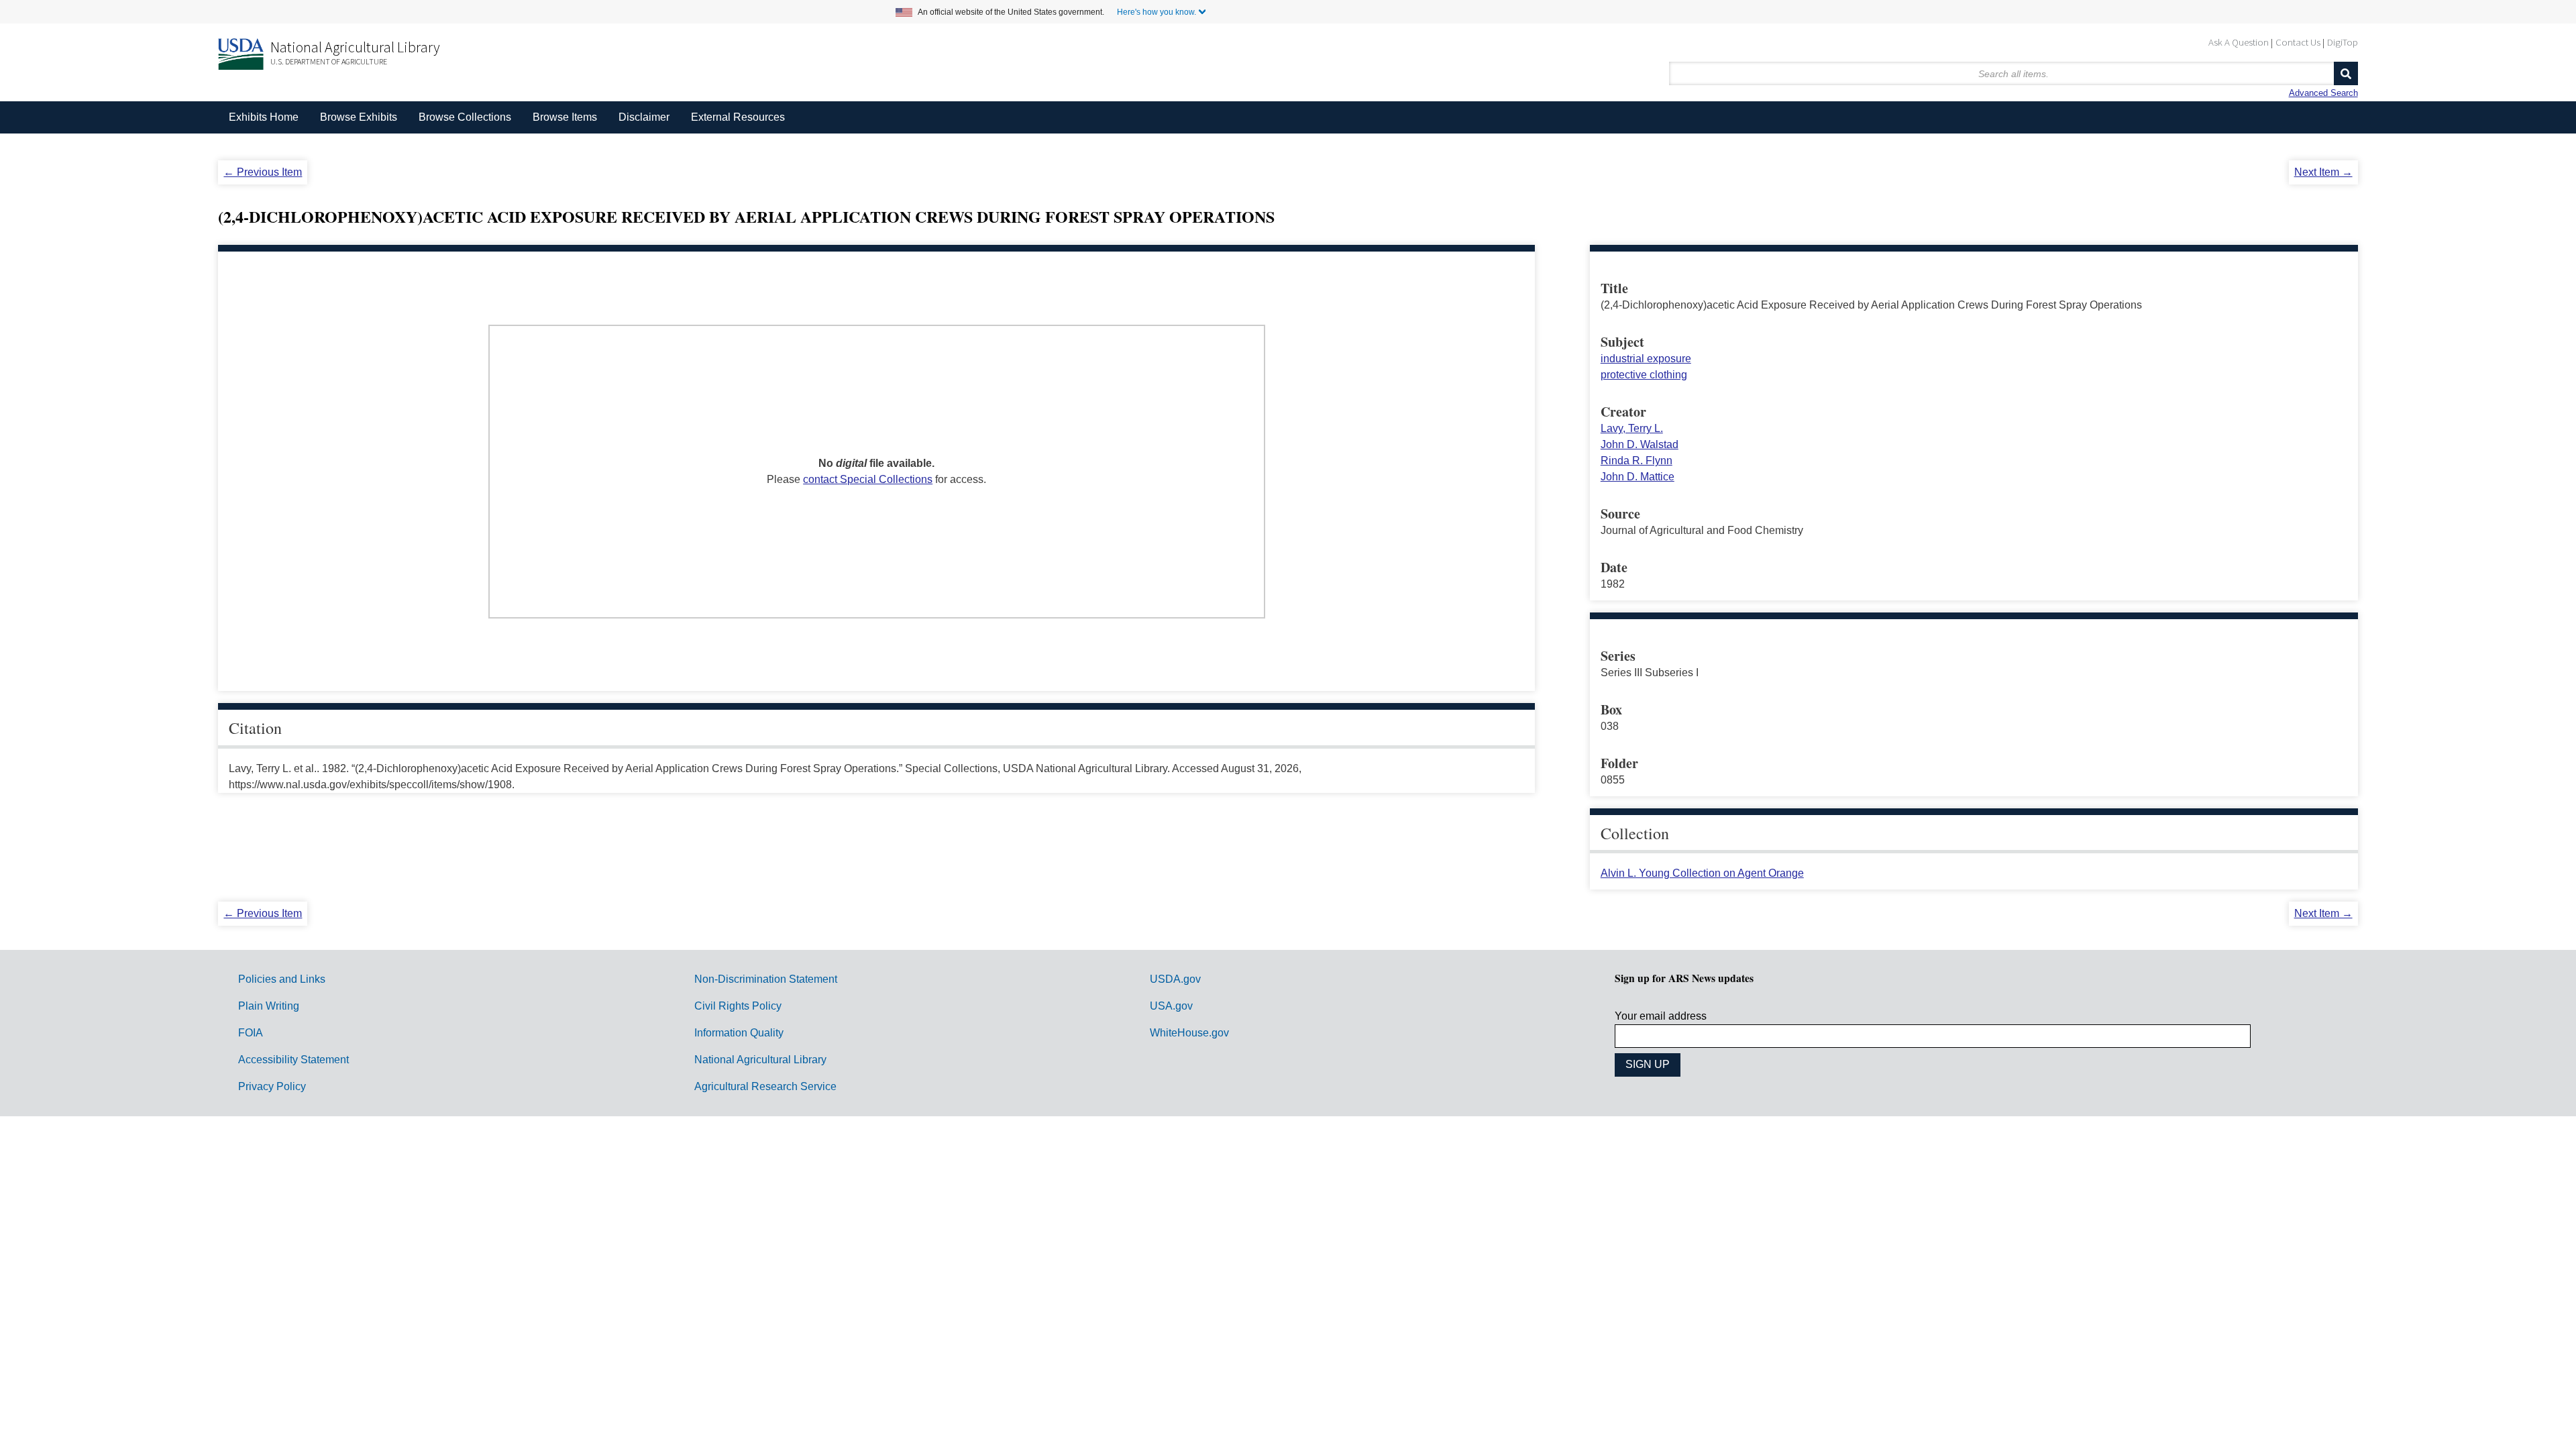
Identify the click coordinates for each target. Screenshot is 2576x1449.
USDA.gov (1175, 979)
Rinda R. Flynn (1636, 461)
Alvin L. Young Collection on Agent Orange (1702, 873)
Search (2346, 73)
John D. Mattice (1638, 477)
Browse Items (565, 117)
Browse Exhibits (359, 117)
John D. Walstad (1640, 444)
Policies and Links (282, 979)
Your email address (1661, 1016)
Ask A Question (2239, 42)
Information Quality (739, 1033)
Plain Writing (269, 1006)
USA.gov (1171, 1006)
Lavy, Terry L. (1632, 428)
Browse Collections (465, 117)
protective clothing (1644, 375)
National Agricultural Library (355, 47)
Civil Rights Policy (738, 1006)
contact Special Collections (868, 479)
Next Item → (2323, 172)
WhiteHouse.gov (1189, 1033)
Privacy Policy (272, 1086)
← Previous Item (263, 172)
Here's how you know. (1157, 12)
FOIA (251, 1033)
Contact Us (2298, 42)
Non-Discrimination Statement (766, 979)
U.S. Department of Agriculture (329, 61)
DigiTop (2343, 42)
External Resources (738, 117)
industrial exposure (1646, 359)
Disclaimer (644, 117)
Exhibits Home (264, 117)
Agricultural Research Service (765, 1086)
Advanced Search (2323, 93)
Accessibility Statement (293, 1060)
